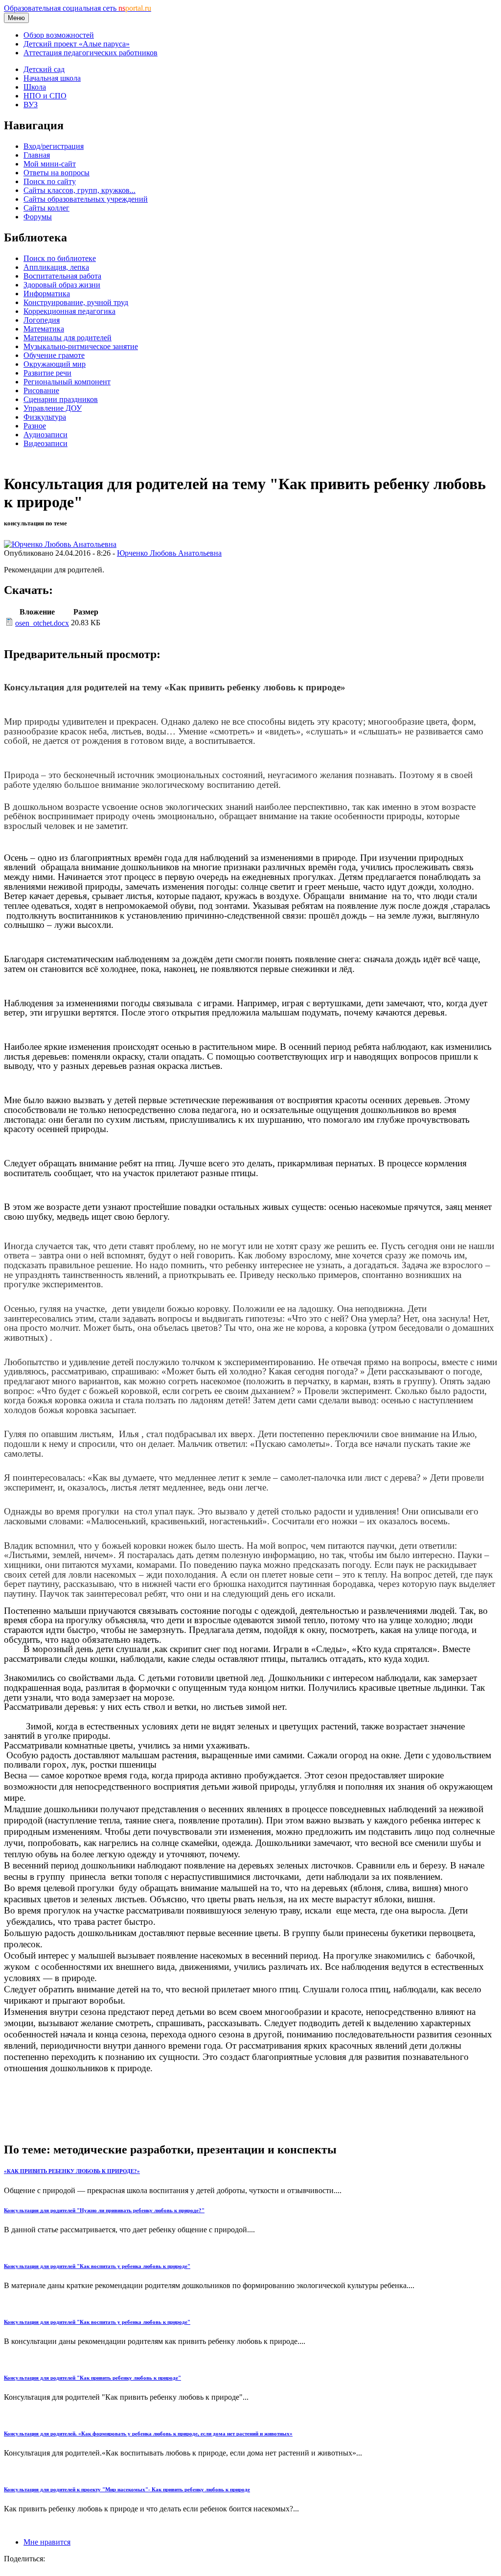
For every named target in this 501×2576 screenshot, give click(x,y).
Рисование (41, 390)
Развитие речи (47, 373)
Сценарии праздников (61, 399)
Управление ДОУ (53, 408)
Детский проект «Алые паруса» (77, 44)
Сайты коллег (46, 208)
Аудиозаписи (46, 435)
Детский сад (44, 69)
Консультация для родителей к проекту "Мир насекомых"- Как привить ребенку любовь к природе (127, 2489)
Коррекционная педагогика (69, 311)
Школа (35, 87)
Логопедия (42, 320)
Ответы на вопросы (57, 173)
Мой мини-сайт (50, 164)
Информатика (47, 294)
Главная (37, 155)
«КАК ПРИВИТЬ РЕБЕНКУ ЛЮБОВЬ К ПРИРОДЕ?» (72, 2171)
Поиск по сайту (50, 181)
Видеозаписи (46, 443)
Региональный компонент (67, 382)
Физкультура (45, 417)
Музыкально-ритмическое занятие (81, 346)
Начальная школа (52, 78)
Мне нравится (47, 2542)
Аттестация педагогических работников (91, 53)
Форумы (38, 217)
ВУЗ (31, 105)
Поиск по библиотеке (60, 258)
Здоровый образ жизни (62, 285)
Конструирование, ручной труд (76, 302)
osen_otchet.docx (42, 623)
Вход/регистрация (54, 146)
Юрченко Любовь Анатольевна (169, 553)
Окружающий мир (55, 364)
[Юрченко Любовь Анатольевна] (60, 544)
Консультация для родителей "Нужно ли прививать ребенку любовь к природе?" (104, 2210)
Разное (35, 426)
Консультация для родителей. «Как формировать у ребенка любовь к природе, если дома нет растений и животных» (148, 2434)
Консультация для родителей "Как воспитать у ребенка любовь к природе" (97, 2266)
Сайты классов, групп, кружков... (80, 190)
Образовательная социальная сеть (78, 8)
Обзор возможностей (59, 35)
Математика (44, 329)
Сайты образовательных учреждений (86, 199)
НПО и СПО (45, 96)
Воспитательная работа (62, 276)
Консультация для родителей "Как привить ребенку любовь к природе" (92, 2378)
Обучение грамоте (54, 355)
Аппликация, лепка (56, 267)
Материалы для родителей (68, 338)
